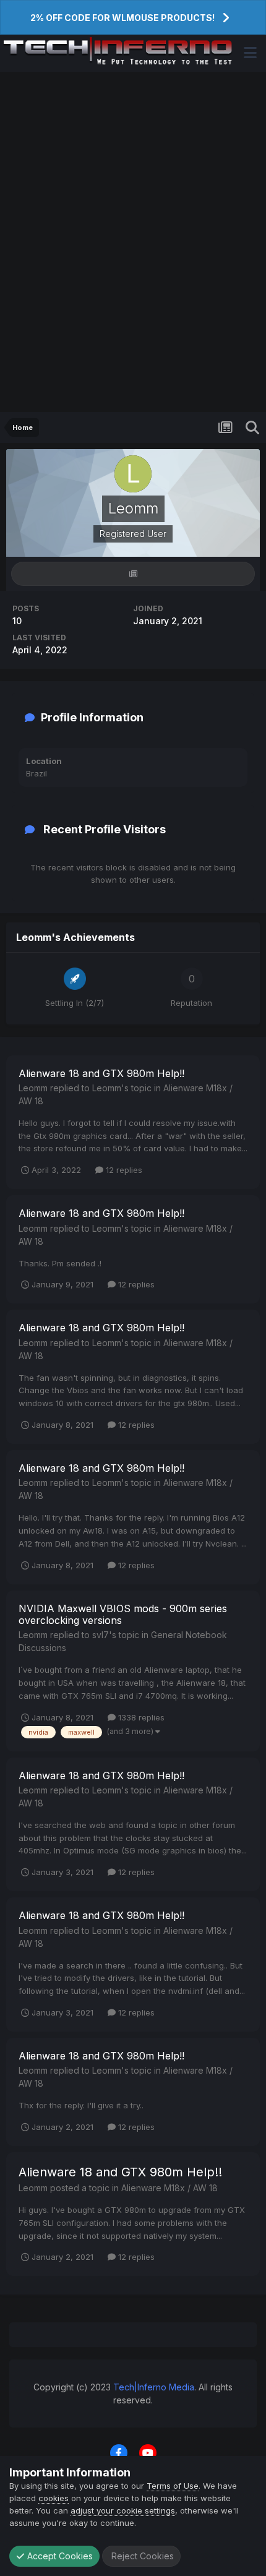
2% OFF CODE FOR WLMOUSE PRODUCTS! (122, 18)
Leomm (33, 1088)
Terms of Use (173, 2486)
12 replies (123, 1170)
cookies (54, 2498)
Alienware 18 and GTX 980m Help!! (101, 1073)
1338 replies (140, 1717)
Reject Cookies (141, 2556)
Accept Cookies (59, 2556)
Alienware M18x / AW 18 (169, 2188)
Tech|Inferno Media (154, 2387)
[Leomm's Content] (133, 574)
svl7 (101, 1635)
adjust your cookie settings (123, 2510)
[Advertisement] (133, 242)
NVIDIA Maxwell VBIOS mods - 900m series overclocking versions (123, 1614)
